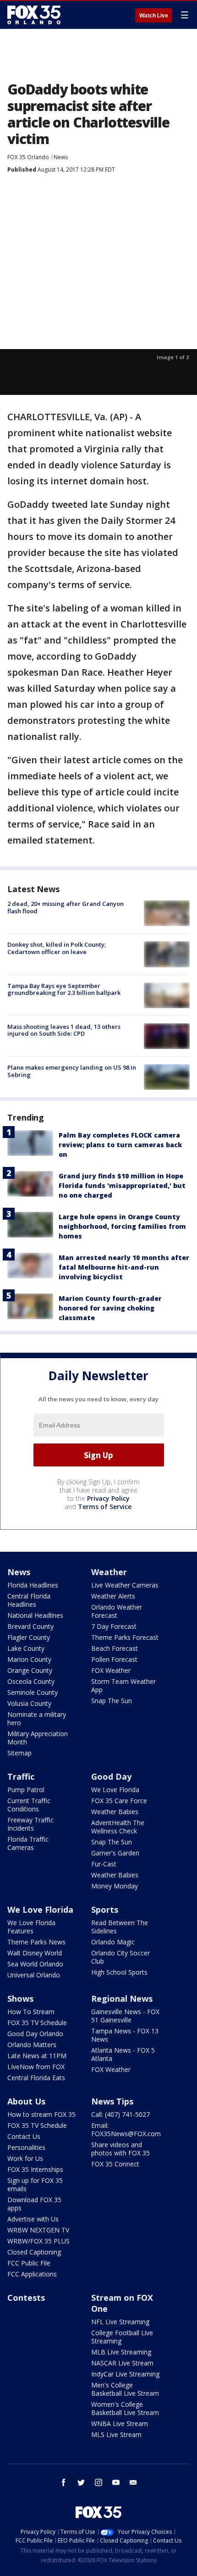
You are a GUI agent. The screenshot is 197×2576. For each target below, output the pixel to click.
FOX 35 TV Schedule (37, 2023)
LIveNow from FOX (36, 2067)
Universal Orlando (34, 1975)
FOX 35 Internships (35, 2169)
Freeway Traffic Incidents (30, 1824)
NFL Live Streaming (120, 2322)
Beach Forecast (115, 1648)
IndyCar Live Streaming (125, 2374)
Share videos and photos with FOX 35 (120, 2149)
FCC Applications (32, 2274)
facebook (64, 2482)
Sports (105, 1910)
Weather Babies (115, 1812)
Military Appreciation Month (38, 1738)
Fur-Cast (104, 1864)
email (133, 2482)
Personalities (26, 2147)
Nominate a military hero (37, 1718)
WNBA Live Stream (120, 2423)
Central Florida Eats (36, 2078)
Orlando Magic (113, 1942)
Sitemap (19, 1753)
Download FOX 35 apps (34, 2204)
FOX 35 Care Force (119, 1801)
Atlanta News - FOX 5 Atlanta (123, 2054)
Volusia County (29, 1703)
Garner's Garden (115, 1853)
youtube (116, 2482)
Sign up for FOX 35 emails (35, 2185)
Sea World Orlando (35, 1964)
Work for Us (25, 2158)
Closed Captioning (34, 2252)
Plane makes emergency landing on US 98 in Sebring (72, 1071)
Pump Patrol (26, 1790)
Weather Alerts (113, 1596)
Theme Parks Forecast (125, 1637)
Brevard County (30, 1626)
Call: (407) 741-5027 (120, 2114)
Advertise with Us (33, 2219)
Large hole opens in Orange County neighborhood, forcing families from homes (122, 1226)
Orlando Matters (32, 2045)
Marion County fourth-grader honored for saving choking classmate (110, 1308)
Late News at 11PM (37, 2056)
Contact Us (24, 2136)
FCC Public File (29, 2263)
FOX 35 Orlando (28, 157)
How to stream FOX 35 (41, 2114)
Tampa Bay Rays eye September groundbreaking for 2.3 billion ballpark (64, 989)
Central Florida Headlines (29, 1600)
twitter (81, 2482)
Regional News (122, 1999)
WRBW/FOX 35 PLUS (38, 2241)
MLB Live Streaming (121, 2352)
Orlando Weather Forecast (117, 1611)
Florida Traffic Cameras (28, 1843)
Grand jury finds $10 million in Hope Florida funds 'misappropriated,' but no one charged (122, 1185)
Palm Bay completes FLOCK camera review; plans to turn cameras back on (120, 1145)
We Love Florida (115, 1790)
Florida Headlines (33, 1585)
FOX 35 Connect (115, 2164)
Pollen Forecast (114, 1659)
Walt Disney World (35, 1953)
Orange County (30, 1670)
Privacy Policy (108, 1498)
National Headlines (35, 1615)
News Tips (112, 2101)
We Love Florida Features (31, 1927)
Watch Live (154, 16)
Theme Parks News (36, 1942)
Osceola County (31, 1681)
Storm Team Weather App (123, 1685)
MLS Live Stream (116, 2434)
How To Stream (31, 2012)
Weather (109, 1572)
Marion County (29, 1659)
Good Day (111, 1777)
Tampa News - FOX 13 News (125, 2035)
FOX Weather (111, 1670)
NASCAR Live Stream (122, 2363)
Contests (26, 2298)
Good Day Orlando (35, 2034)
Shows (20, 1999)
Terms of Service (105, 1507)
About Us (26, 2101)
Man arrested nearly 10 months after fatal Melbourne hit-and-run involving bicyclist (124, 1267)
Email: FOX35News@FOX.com (126, 2129)
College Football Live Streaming (122, 2337)
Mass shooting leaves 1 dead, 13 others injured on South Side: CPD (64, 1030)
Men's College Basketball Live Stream (125, 2389)
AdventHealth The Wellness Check (118, 1827)
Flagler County (29, 1637)
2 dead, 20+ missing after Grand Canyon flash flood (66, 907)
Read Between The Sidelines (120, 1927)
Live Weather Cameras (125, 1585)
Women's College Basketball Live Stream (125, 2408)
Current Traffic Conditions (29, 1805)
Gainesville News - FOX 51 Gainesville (125, 2016)
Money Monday (115, 1886)
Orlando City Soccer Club (120, 1957)
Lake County (26, 1648)
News (61, 157)
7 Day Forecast (114, 1626)
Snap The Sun (112, 1701)
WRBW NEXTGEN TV (38, 2230)
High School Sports (119, 1972)
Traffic (21, 1777)
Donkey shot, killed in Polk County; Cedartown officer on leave (57, 948)
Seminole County (33, 1692)
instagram (98, 2482)
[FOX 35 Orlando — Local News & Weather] (34, 15)
